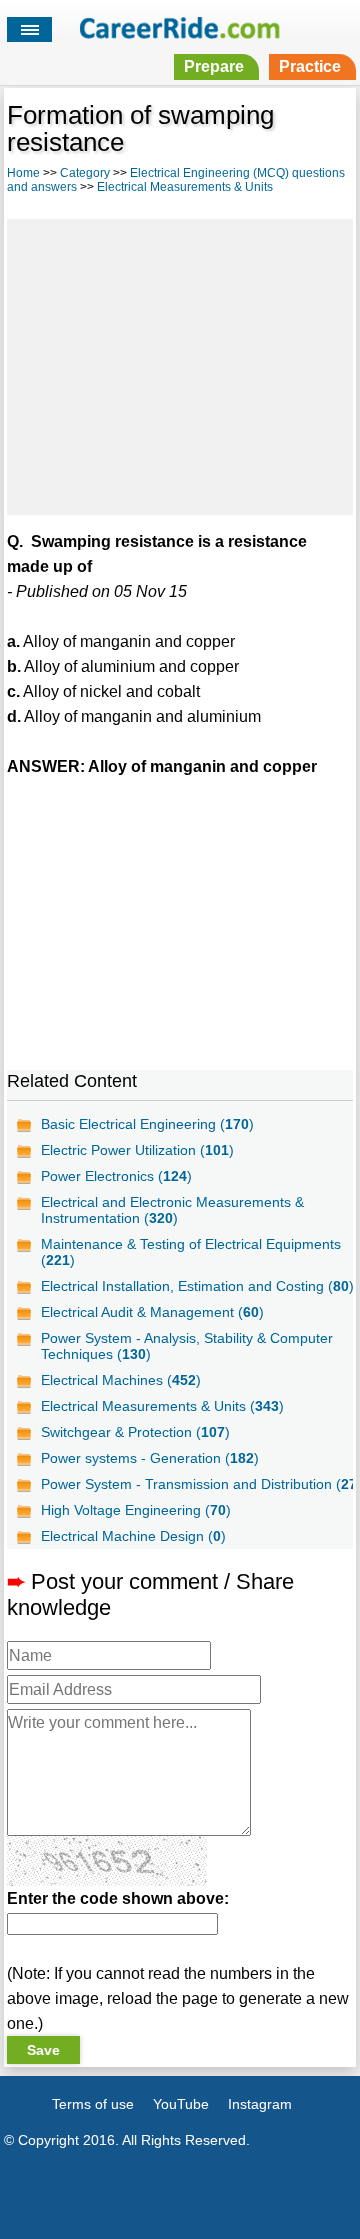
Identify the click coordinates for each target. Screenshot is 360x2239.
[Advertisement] (180, 364)
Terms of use (93, 2104)
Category (85, 173)
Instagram (260, 2104)
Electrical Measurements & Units (185, 187)
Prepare (214, 66)
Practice (310, 66)
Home (23, 173)
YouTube (181, 2104)
